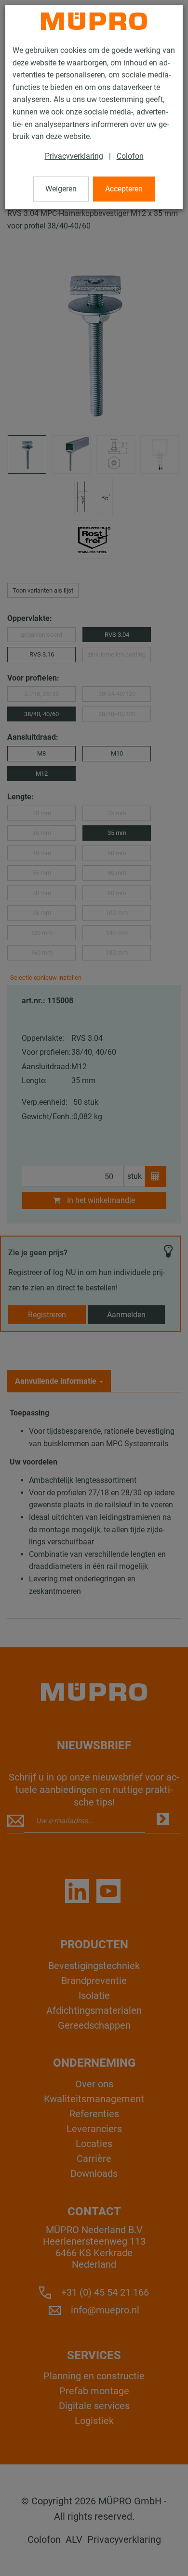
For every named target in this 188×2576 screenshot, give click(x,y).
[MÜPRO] (94, 21)
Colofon (130, 156)
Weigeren (61, 189)
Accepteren (124, 189)
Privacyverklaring (74, 156)
